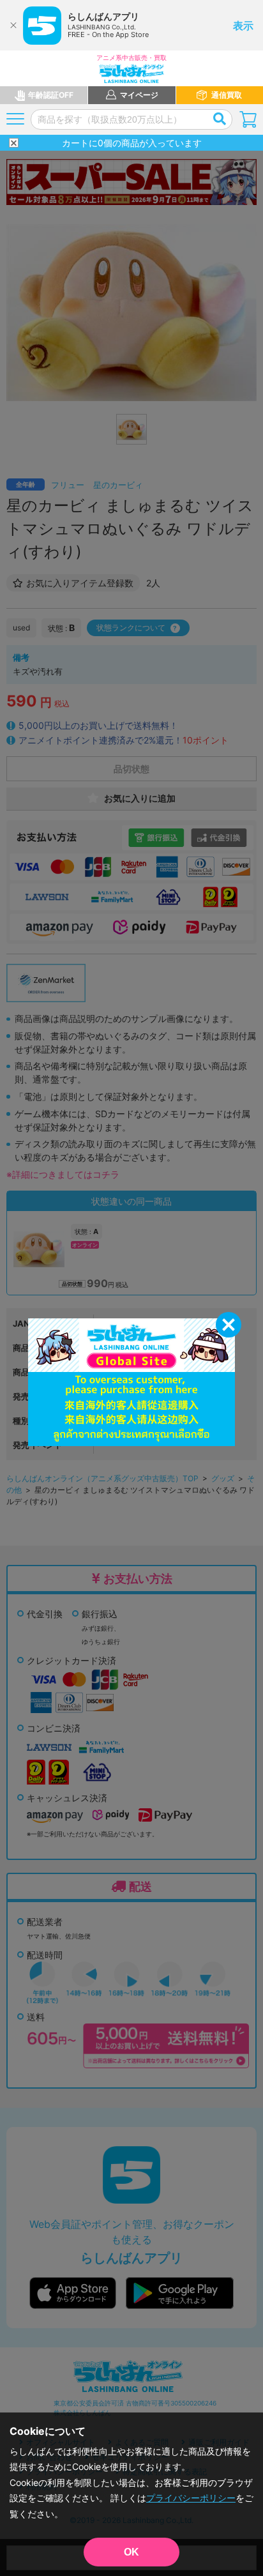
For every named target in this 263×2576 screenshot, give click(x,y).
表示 (243, 26)
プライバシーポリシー (191, 2498)
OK (131, 2552)
